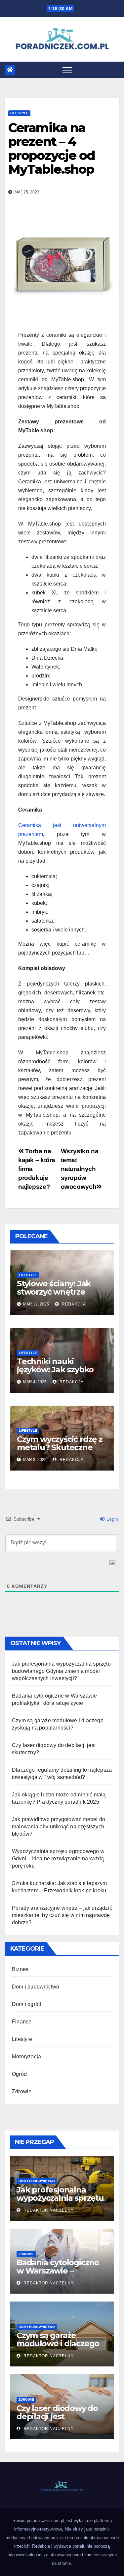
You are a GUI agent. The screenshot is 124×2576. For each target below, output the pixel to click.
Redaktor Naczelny (48, 2210)
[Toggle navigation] (67, 70)
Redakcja (73, 1304)
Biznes (20, 1969)
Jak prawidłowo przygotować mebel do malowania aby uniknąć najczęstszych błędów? (59, 1827)
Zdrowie (22, 2091)
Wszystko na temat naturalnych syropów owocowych (80, 1169)
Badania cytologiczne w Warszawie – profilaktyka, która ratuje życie (58, 2275)
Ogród (19, 2074)
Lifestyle (19, 113)
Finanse (22, 2022)
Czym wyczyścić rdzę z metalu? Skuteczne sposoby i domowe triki (62, 1447)
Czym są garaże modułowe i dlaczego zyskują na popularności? (58, 2348)
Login (112, 1519)
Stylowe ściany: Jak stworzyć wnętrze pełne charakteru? (54, 1292)
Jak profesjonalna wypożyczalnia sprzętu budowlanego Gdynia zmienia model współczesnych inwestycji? (61, 1671)
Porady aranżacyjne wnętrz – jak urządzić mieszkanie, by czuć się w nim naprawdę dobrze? (62, 1915)
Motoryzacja (26, 2057)
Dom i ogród (27, 2004)
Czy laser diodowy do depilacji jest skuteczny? (57, 2416)
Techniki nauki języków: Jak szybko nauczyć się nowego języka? (56, 1374)
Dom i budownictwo (36, 1987)
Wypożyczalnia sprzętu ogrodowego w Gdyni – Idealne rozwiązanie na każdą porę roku (58, 1859)
